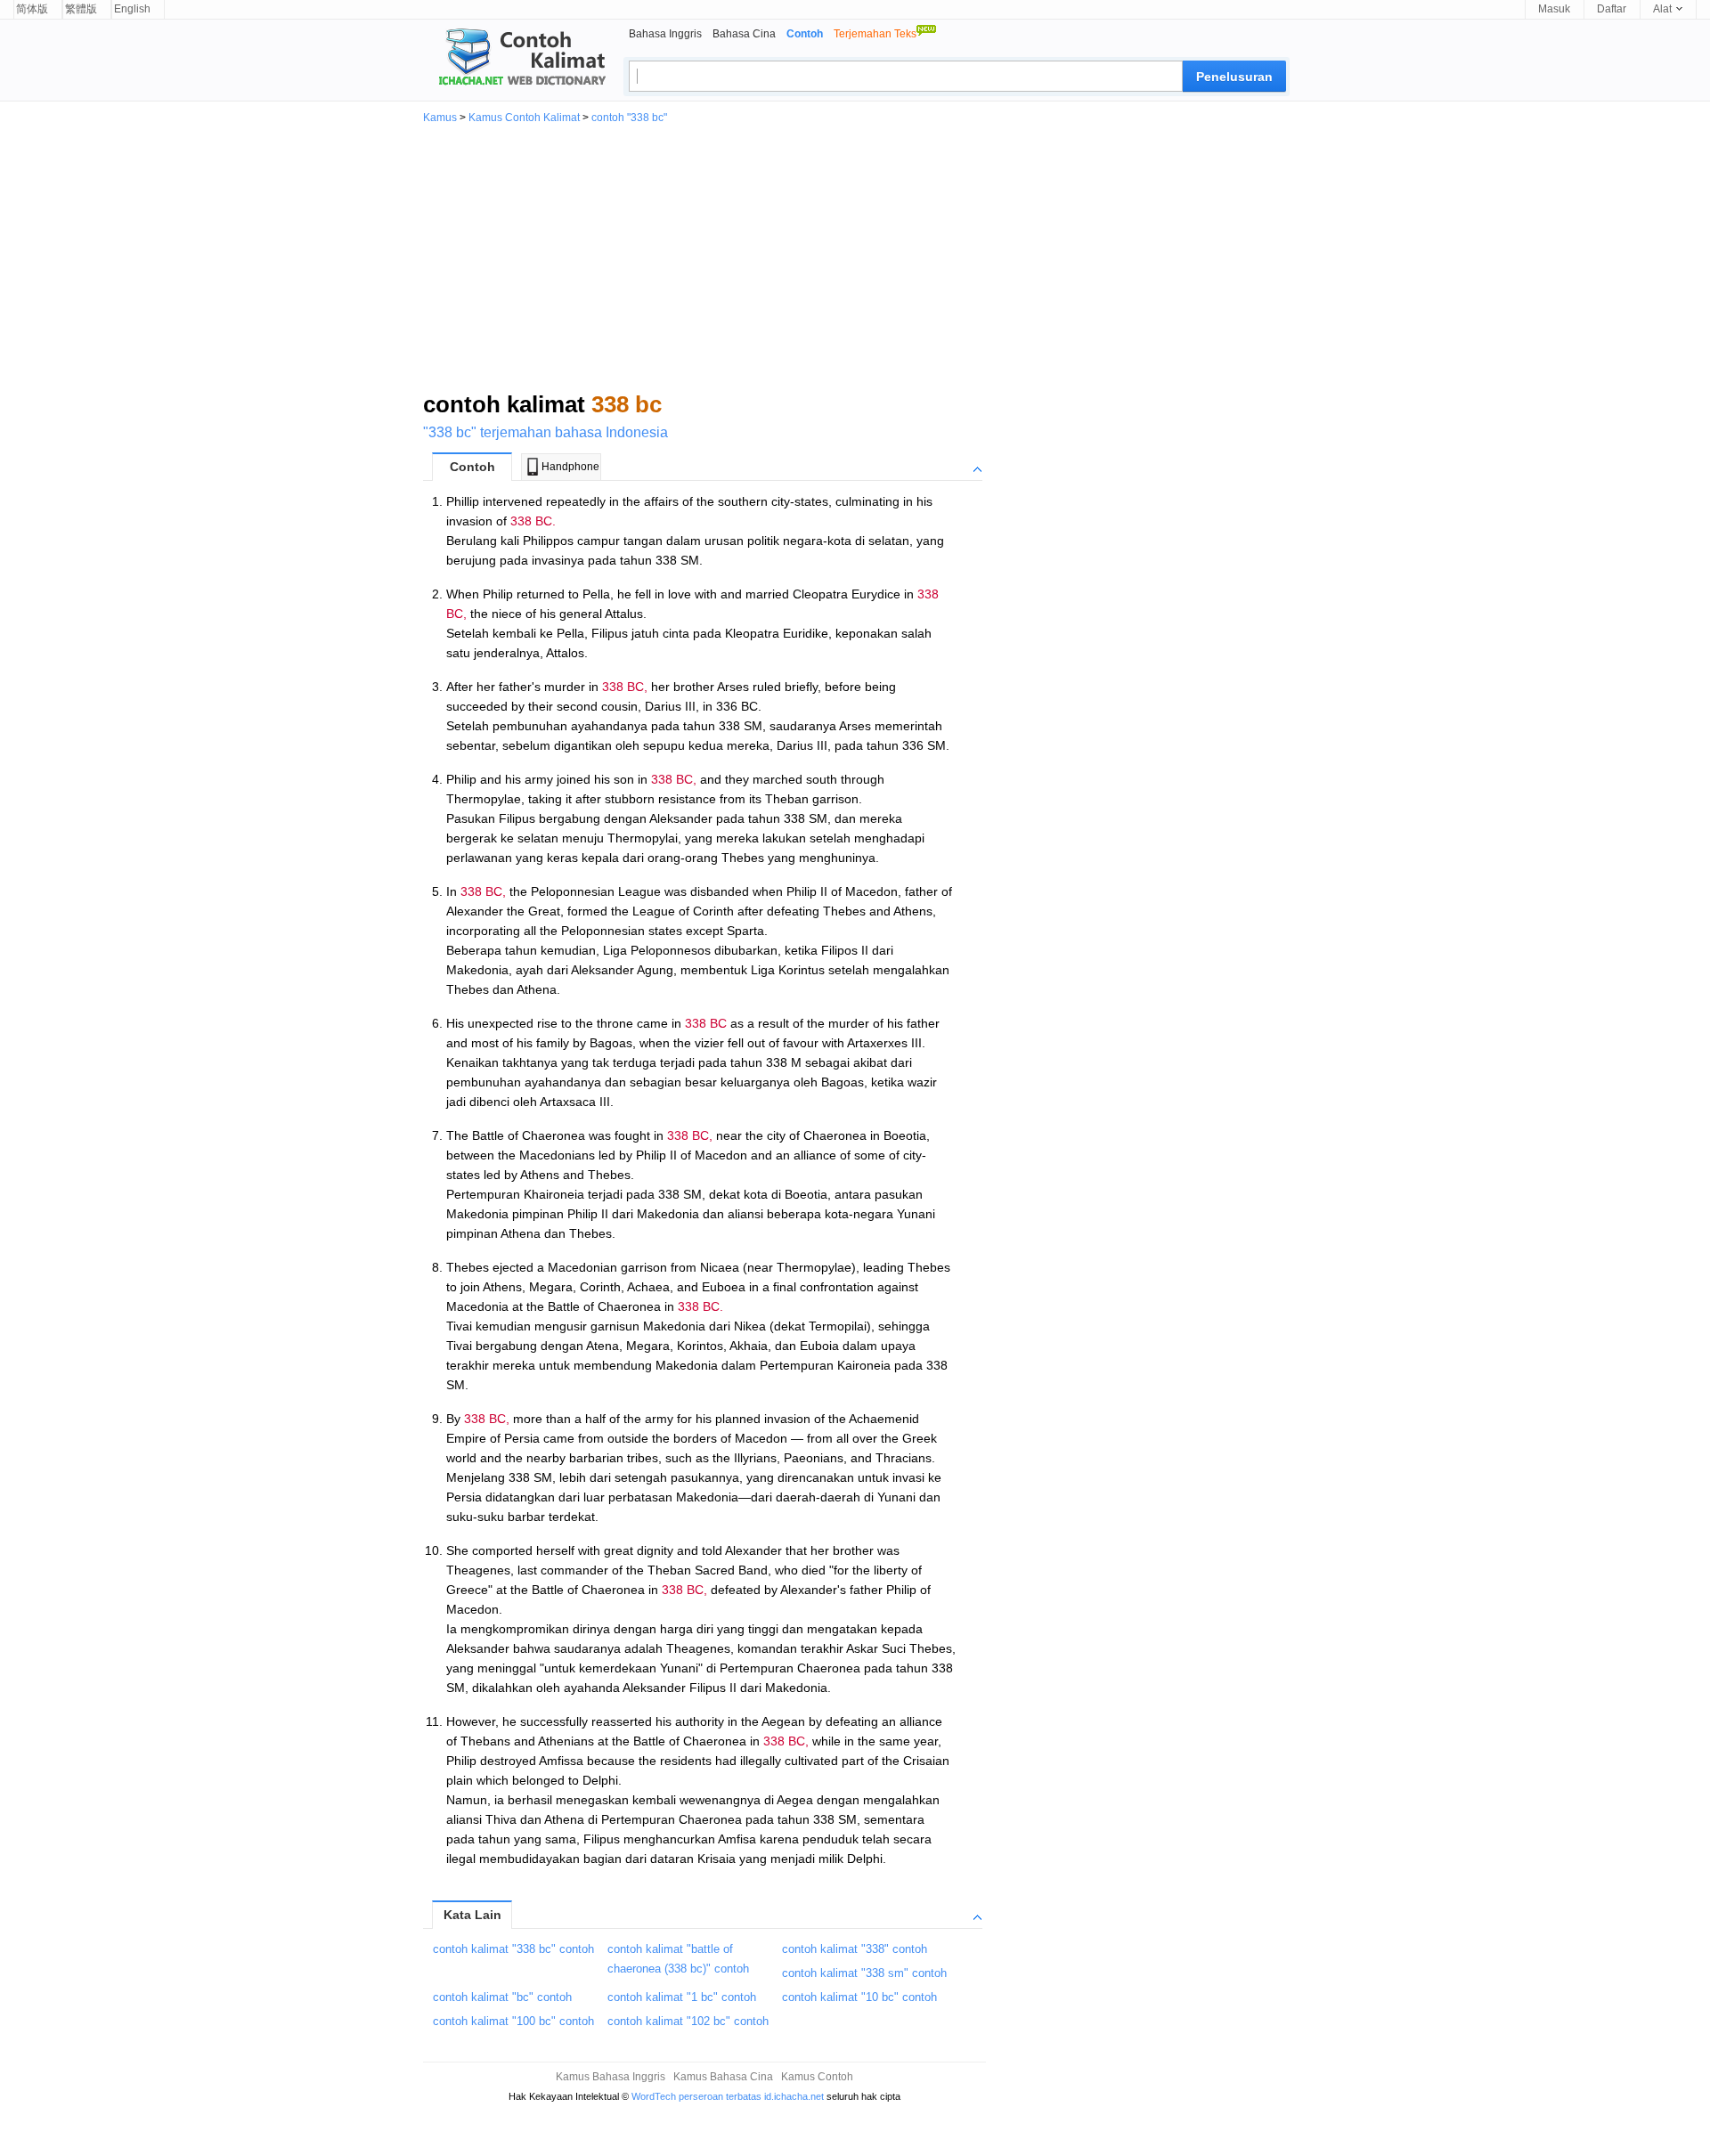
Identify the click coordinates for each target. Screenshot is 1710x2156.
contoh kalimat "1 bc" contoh (682, 1997)
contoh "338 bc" (629, 118)
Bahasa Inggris (665, 34)
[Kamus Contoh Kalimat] (515, 59)
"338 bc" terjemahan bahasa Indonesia (546, 432)
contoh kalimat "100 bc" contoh (513, 2021)
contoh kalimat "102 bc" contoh (688, 2021)
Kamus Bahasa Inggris (611, 2077)
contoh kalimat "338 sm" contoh (864, 1973)
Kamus (440, 118)
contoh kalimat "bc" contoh (502, 1997)
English (132, 9)
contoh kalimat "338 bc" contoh (513, 1949)
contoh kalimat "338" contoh (855, 1949)
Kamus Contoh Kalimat (524, 118)
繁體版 (81, 9)
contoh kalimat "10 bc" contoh (859, 1997)
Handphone (570, 467)
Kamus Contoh (817, 2077)
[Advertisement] (855, 256)
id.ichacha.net (794, 2096)
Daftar (1612, 9)
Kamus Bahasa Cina (723, 2077)
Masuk (1554, 9)
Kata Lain (472, 1915)
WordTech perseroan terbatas (696, 2096)
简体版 (32, 9)
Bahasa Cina (744, 34)
